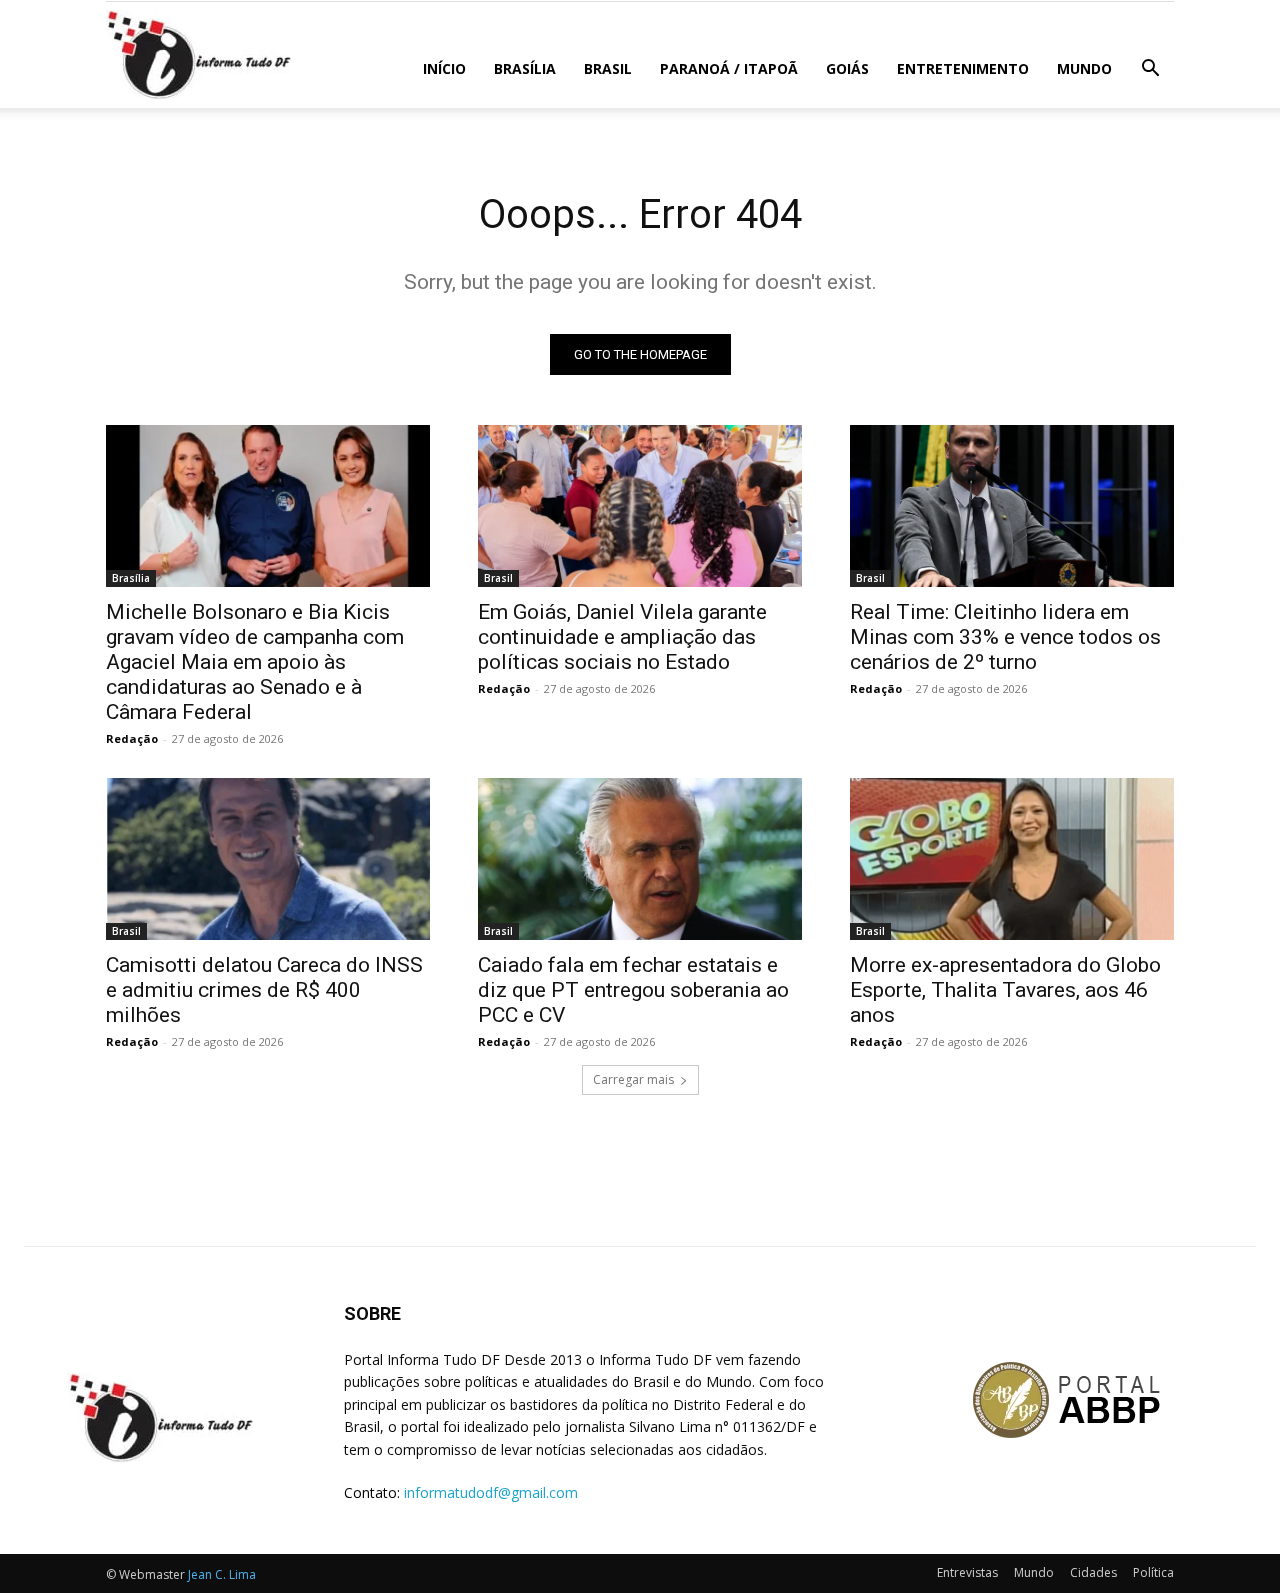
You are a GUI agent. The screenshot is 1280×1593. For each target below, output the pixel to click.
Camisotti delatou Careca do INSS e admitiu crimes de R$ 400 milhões (264, 990)
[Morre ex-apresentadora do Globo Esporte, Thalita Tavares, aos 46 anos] (1012, 859)
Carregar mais (633, 1079)
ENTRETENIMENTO (963, 68)
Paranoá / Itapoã (729, 68)
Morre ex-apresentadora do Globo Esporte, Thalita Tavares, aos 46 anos (1005, 990)
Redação (132, 738)
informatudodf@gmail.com (491, 1492)
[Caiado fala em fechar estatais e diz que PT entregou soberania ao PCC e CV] (640, 859)
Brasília (525, 68)
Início (444, 68)
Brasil (608, 68)
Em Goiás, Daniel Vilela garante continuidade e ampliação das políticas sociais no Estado (622, 637)
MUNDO (1084, 68)
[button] (1150, 70)
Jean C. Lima (222, 1574)
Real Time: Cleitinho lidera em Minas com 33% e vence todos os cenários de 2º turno (1005, 637)
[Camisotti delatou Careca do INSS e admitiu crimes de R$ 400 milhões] (268, 859)
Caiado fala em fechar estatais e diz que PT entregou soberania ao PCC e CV (633, 990)
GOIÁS (847, 68)
